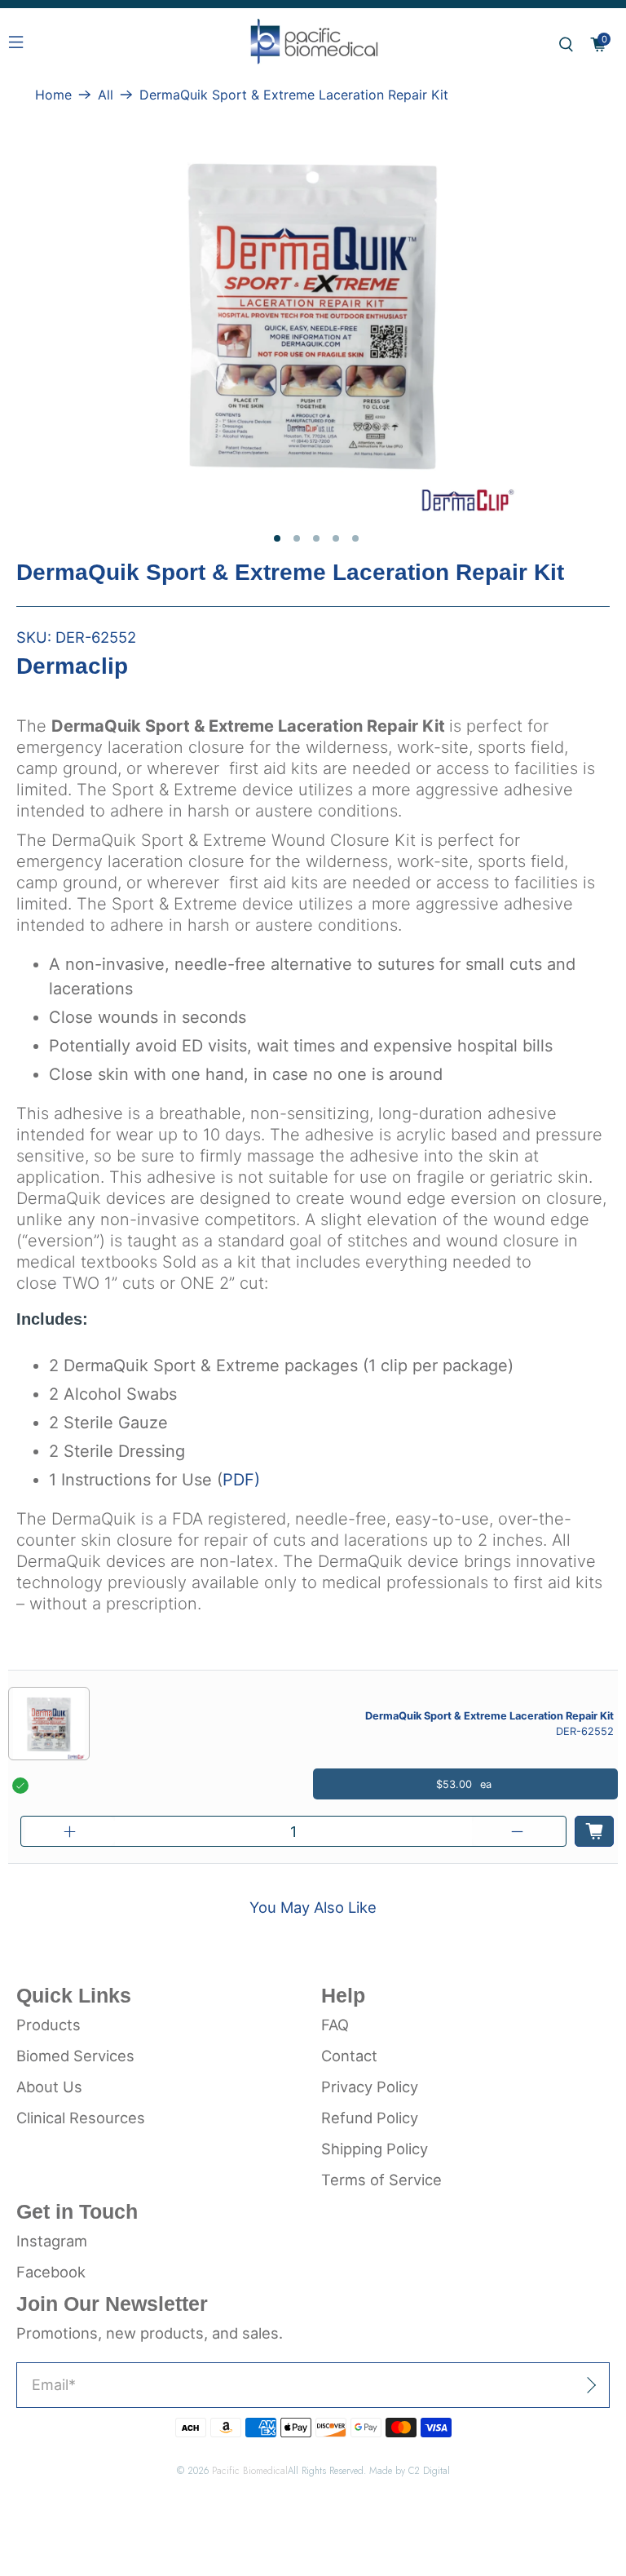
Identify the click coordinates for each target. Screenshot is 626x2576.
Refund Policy (370, 2118)
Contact (349, 2056)
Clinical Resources (81, 2118)
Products (48, 2025)
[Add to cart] (594, 1831)
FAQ (335, 2025)
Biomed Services (75, 2056)
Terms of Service (381, 2180)
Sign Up (553, 2385)
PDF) (241, 1480)
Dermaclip (72, 666)
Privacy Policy (370, 2087)
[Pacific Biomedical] (313, 45)
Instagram (52, 2241)
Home (53, 95)
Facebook (51, 2272)
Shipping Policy (375, 2149)
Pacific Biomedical (250, 2470)
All (106, 95)
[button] (566, 44)
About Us (49, 2087)
